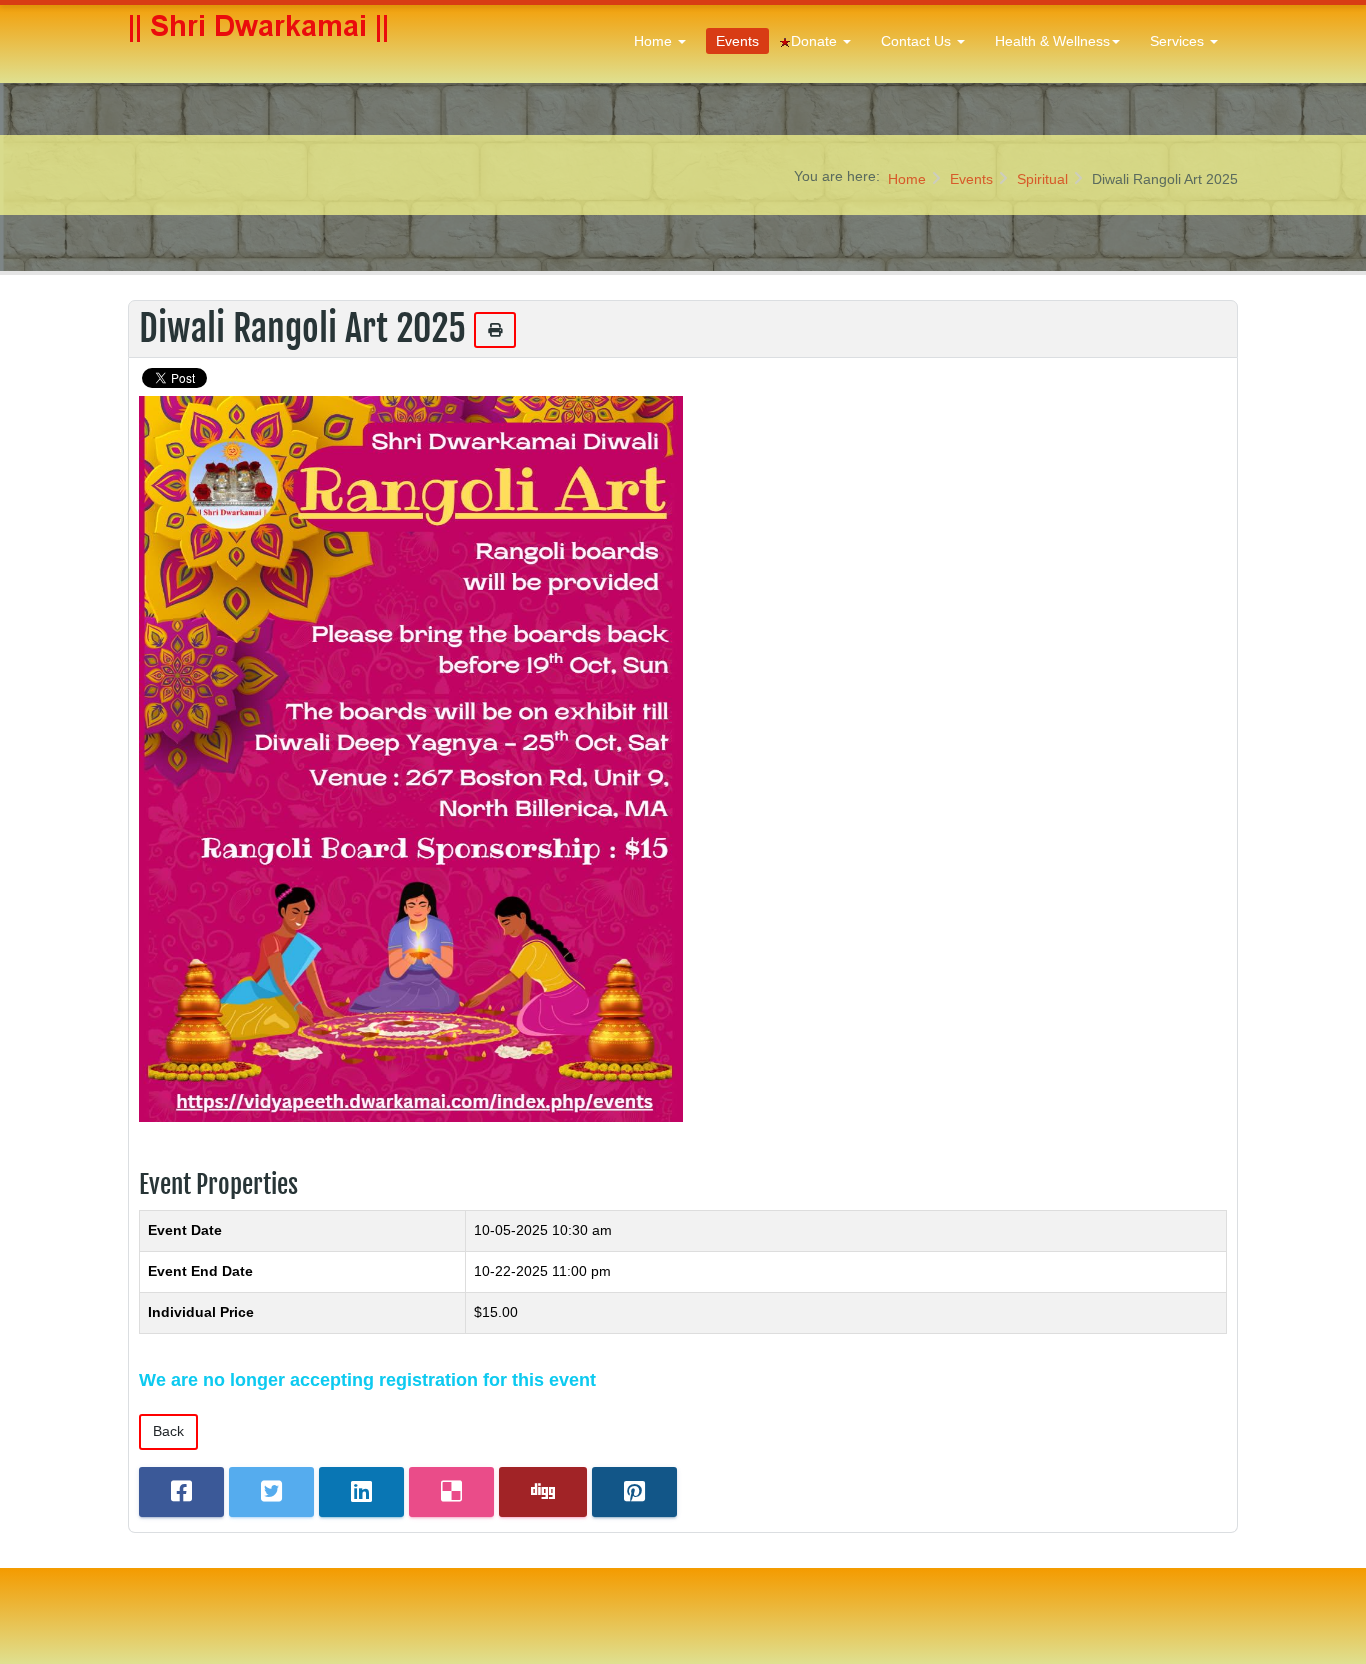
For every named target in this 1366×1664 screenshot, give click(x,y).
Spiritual (1042, 179)
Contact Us (918, 41)
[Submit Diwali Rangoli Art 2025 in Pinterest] (634, 1492)
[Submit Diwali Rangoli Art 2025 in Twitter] (271, 1492)
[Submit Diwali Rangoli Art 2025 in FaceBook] (181, 1492)
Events (737, 41)
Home (655, 41)
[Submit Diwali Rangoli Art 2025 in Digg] (543, 1492)
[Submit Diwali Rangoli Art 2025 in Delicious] (451, 1492)
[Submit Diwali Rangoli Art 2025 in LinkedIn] (361, 1492)
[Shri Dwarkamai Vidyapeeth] (261, 41)
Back (168, 1431)
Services (1179, 41)
